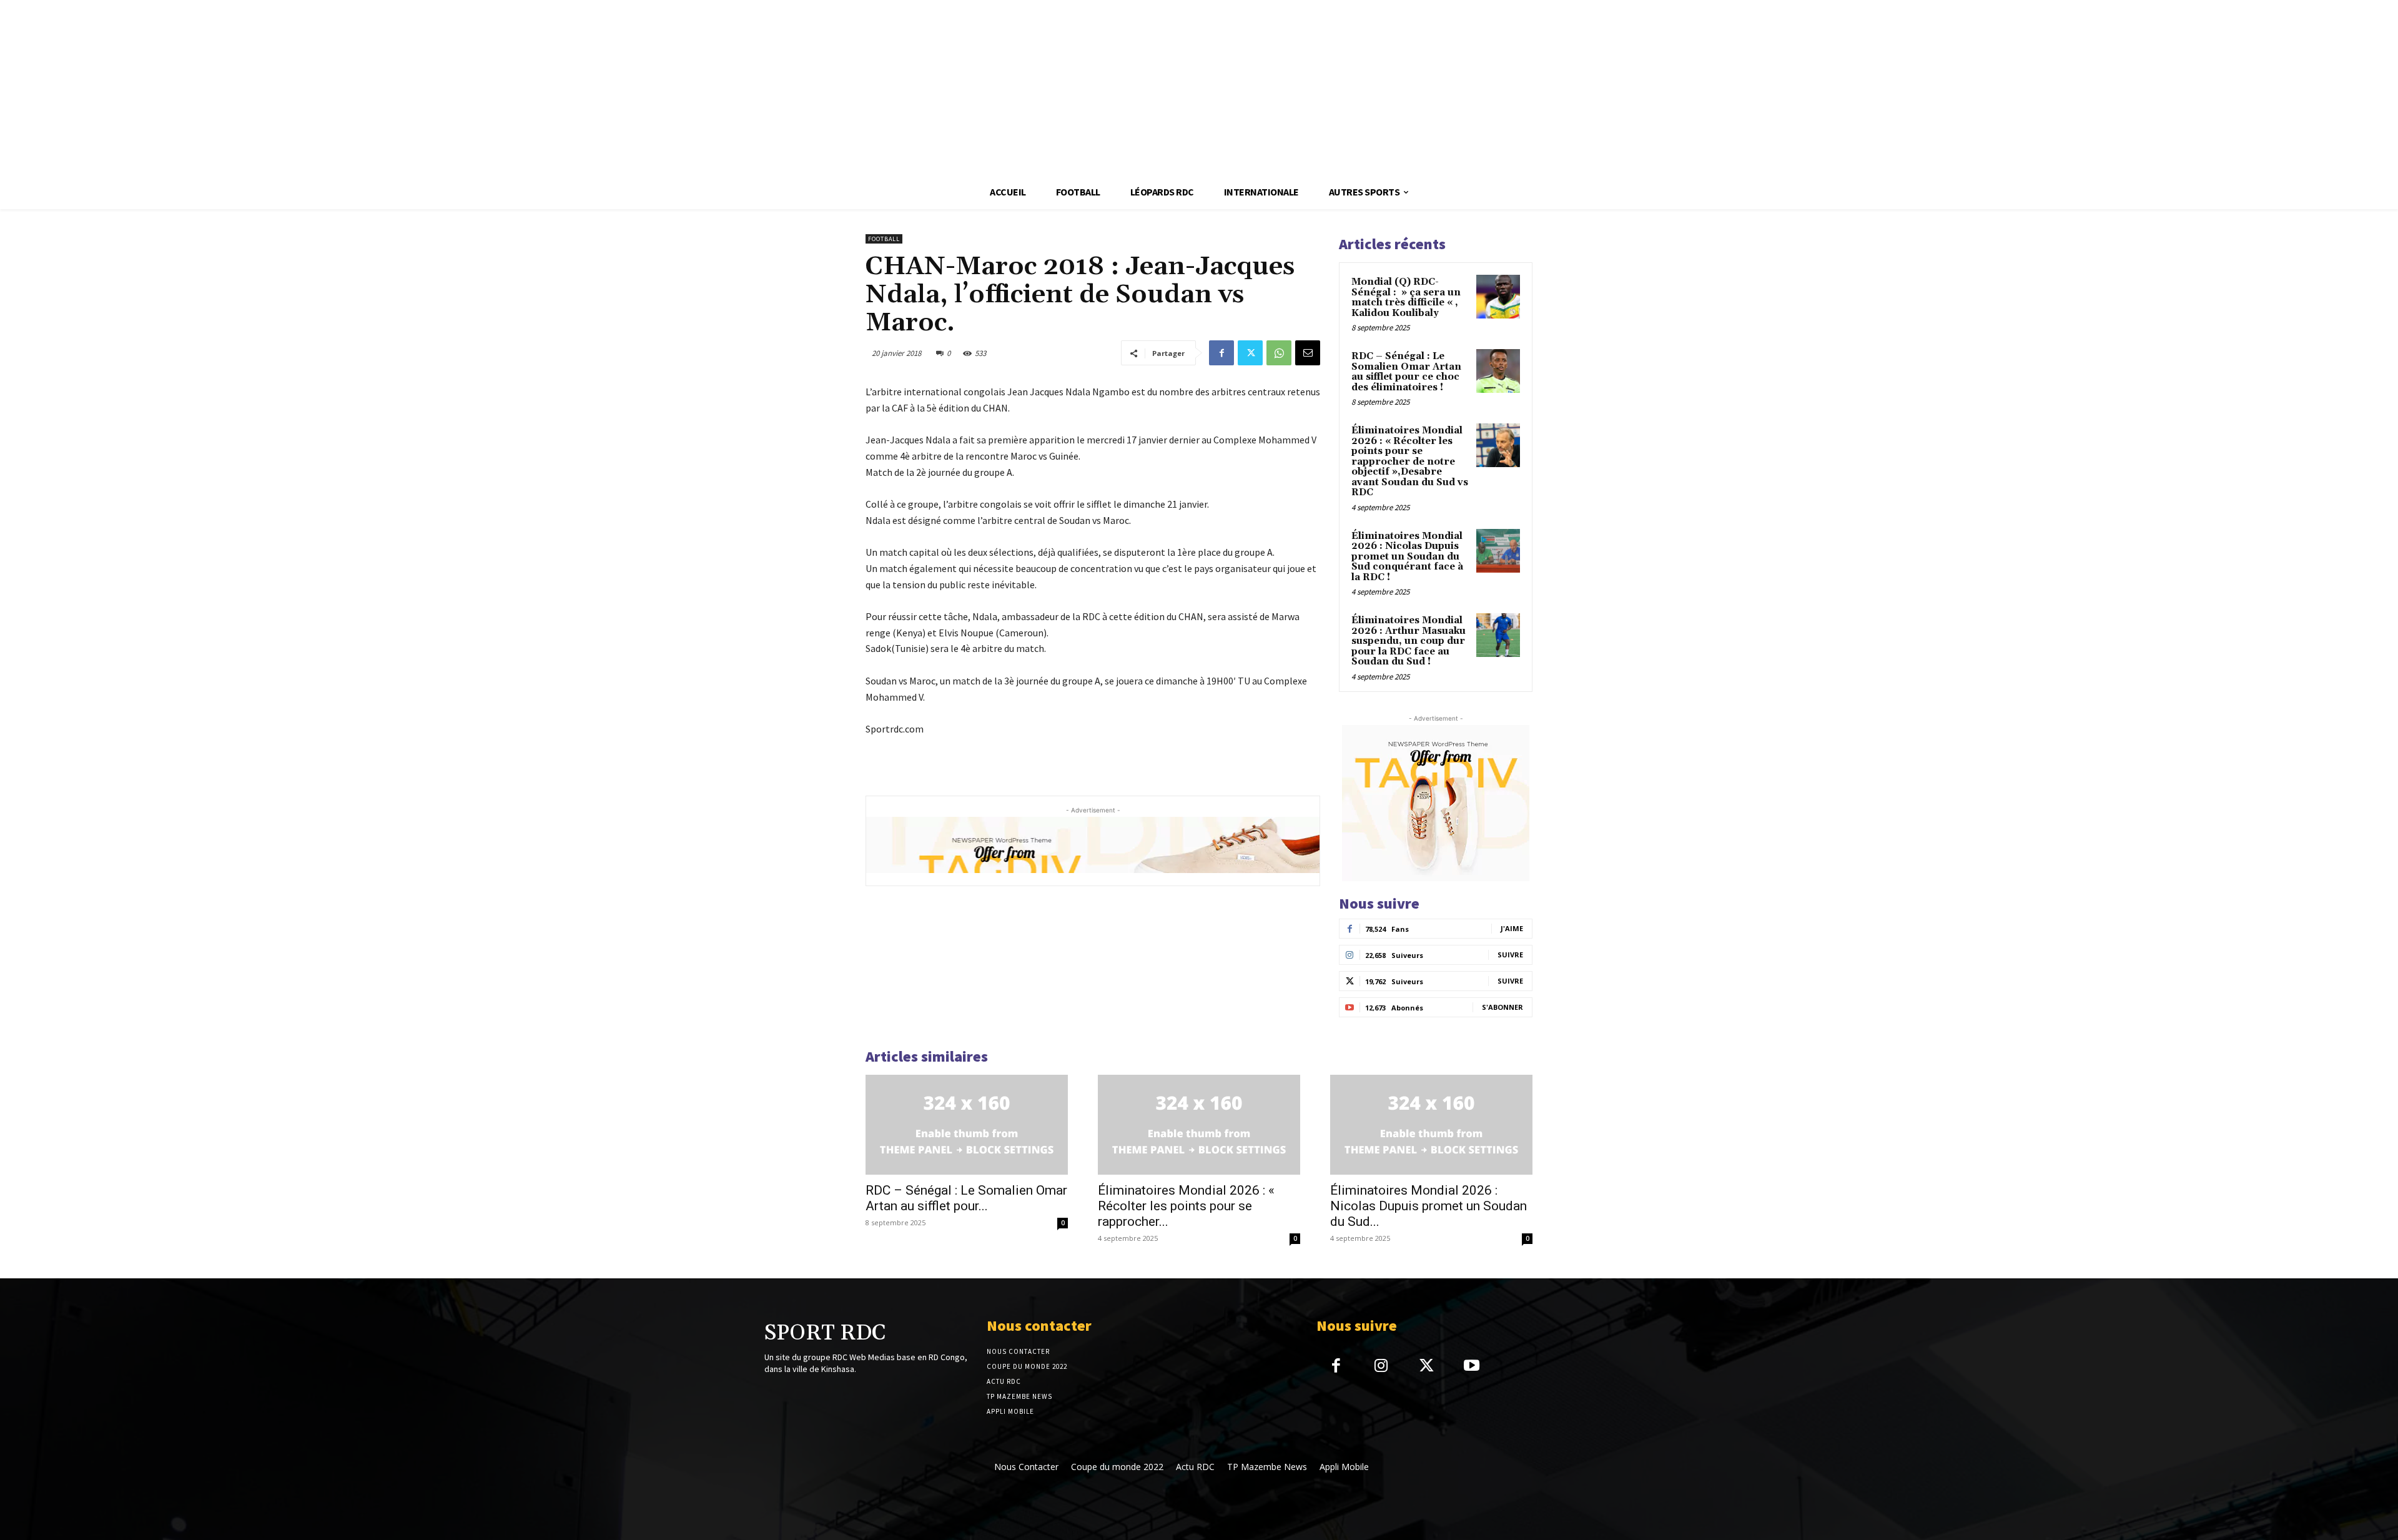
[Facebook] (1221, 353)
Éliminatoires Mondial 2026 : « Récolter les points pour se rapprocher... (1186, 1206)
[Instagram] (1381, 1367)
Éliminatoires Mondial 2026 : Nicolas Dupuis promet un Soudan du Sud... (1428, 1206)
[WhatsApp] (1279, 353)
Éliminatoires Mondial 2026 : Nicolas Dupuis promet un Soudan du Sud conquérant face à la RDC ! (1407, 557)
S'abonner (1502, 1007)
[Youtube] (1472, 1367)
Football (884, 239)
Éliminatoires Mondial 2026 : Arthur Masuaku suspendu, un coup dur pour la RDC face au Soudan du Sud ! (1409, 641)
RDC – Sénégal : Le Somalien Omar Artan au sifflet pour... (966, 1198)
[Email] (1308, 353)
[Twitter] (1250, 353)
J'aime (1512, 928)
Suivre (1510, 955)
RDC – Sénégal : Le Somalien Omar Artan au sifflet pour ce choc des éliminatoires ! (1406, 372)
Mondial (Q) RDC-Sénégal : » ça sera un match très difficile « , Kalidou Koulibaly (1406, 298)
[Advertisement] (375, 87)
